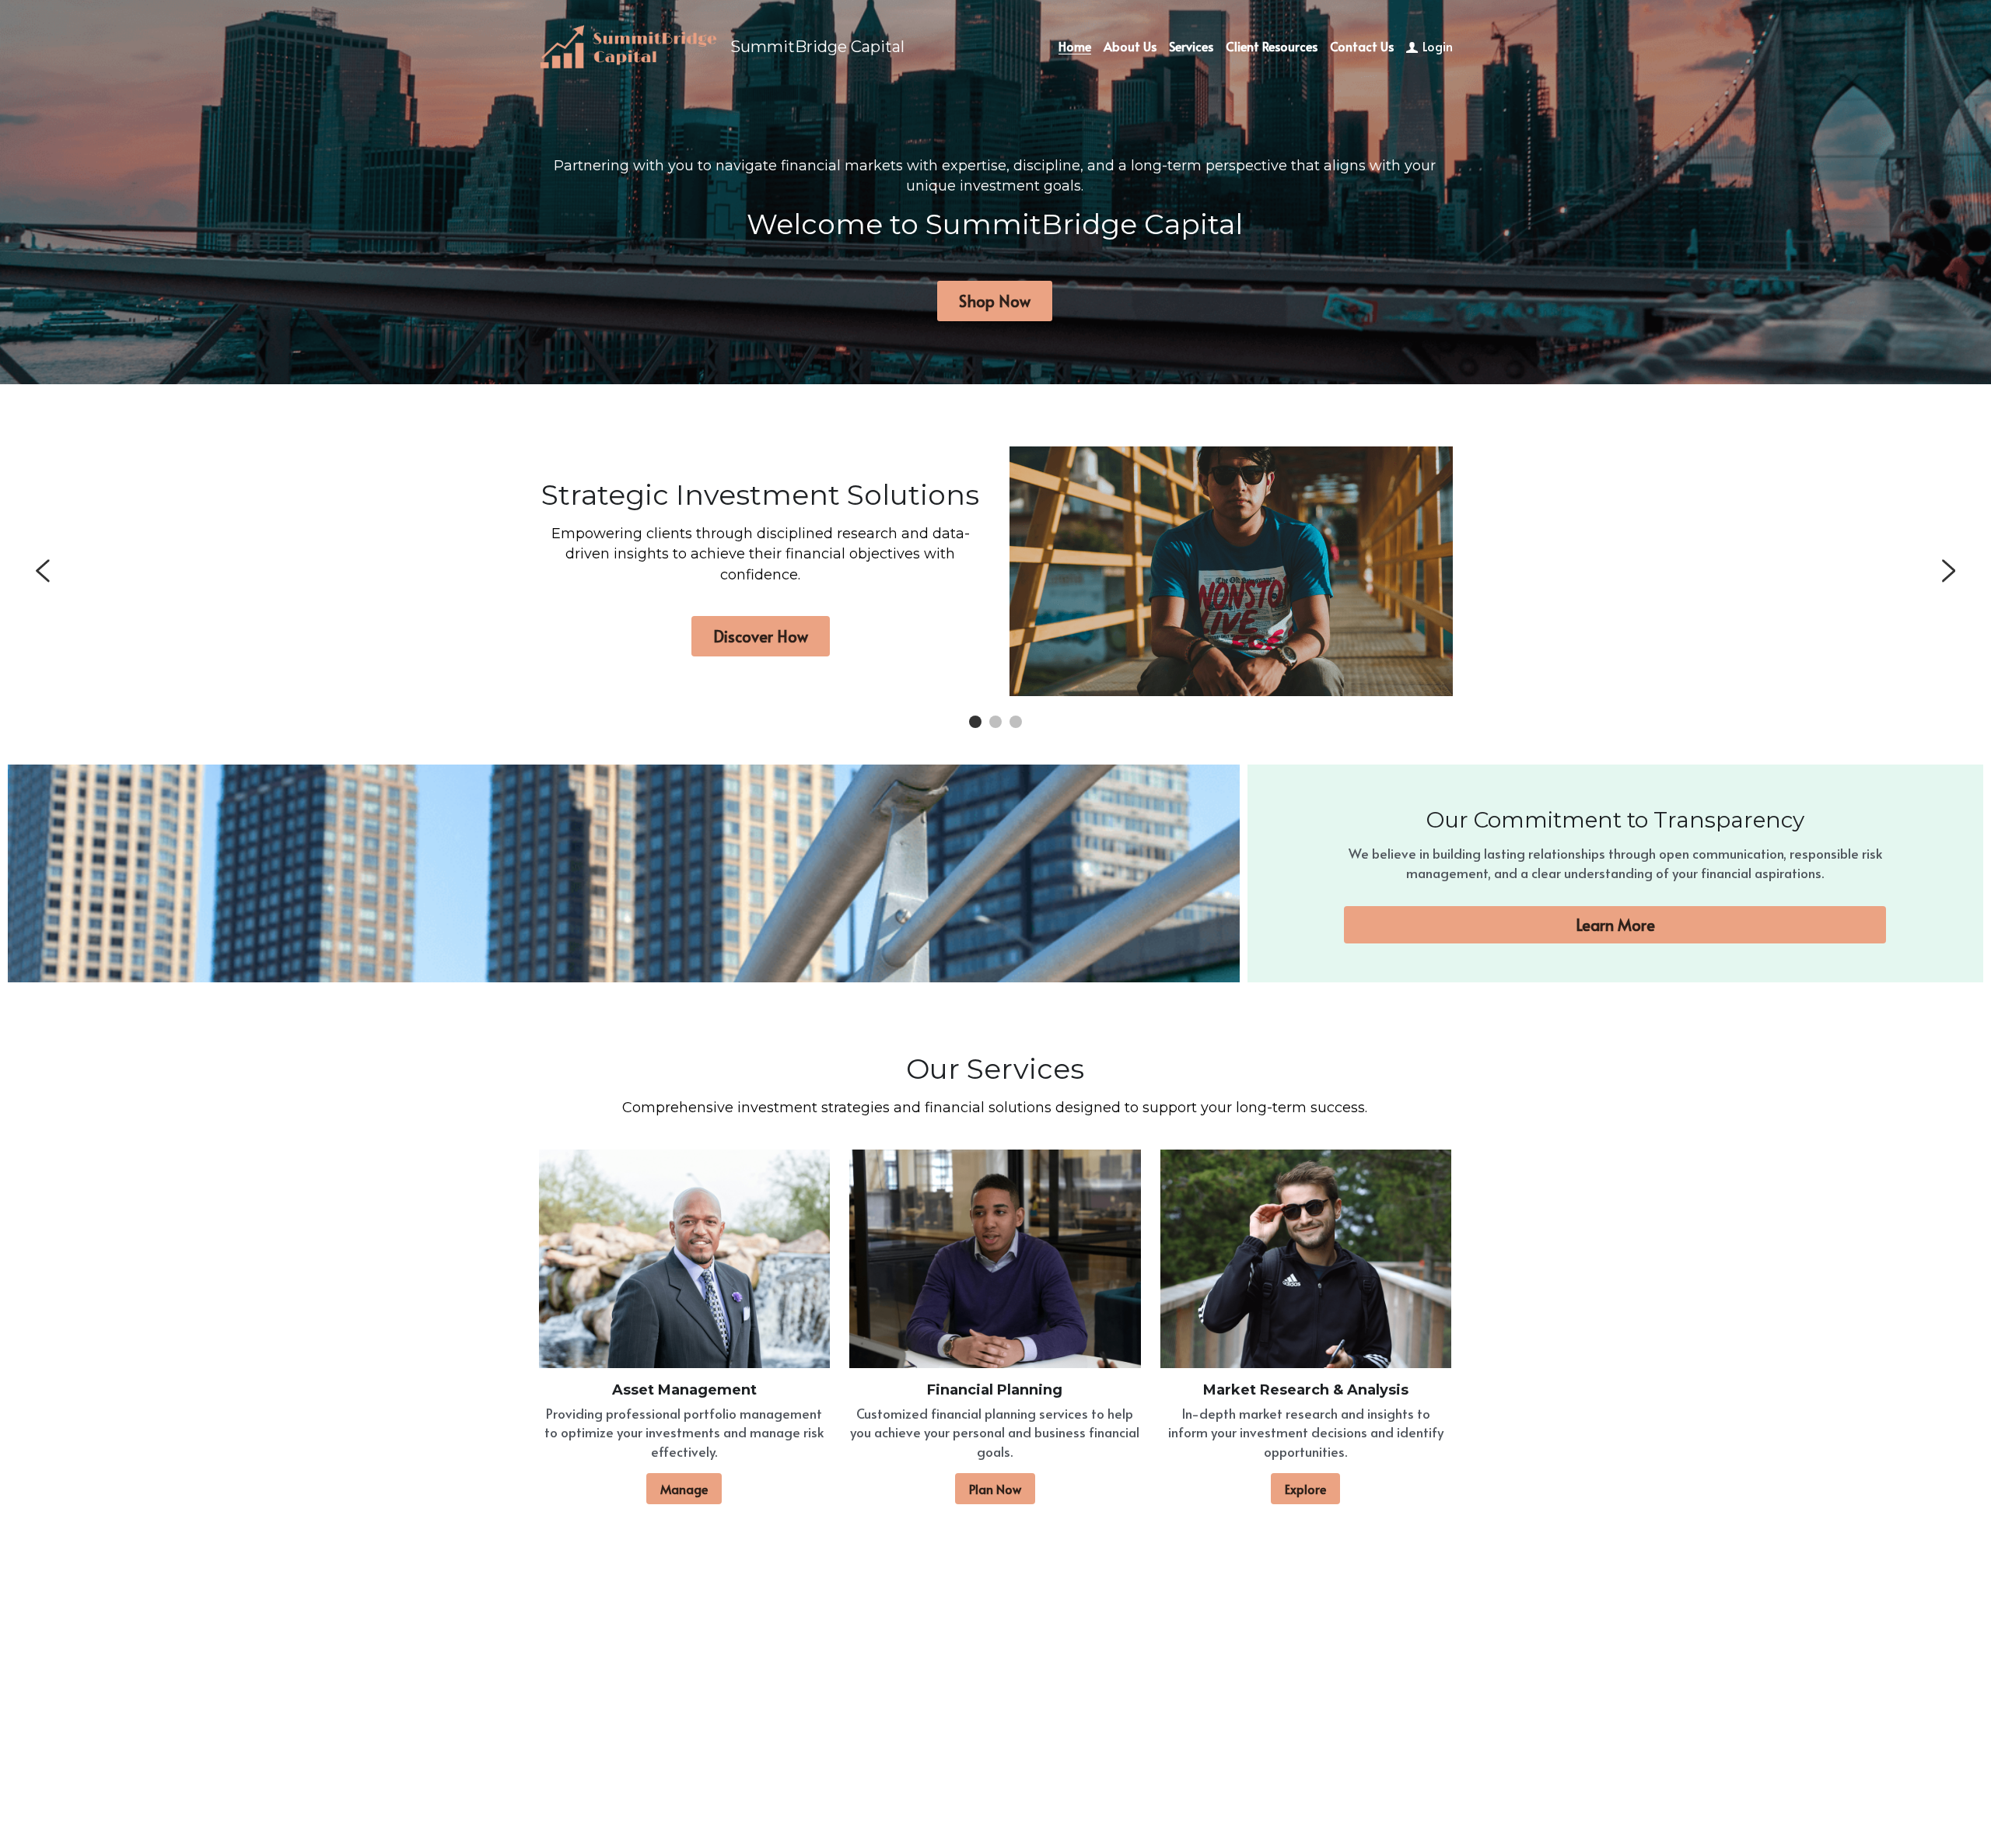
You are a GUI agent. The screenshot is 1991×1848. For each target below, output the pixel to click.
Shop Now (995, 301)
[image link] (628, 45)
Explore (1305, 1489)
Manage (684, 1489)
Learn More (1615, 925)
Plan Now (995, 1489)
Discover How (761, 636)
